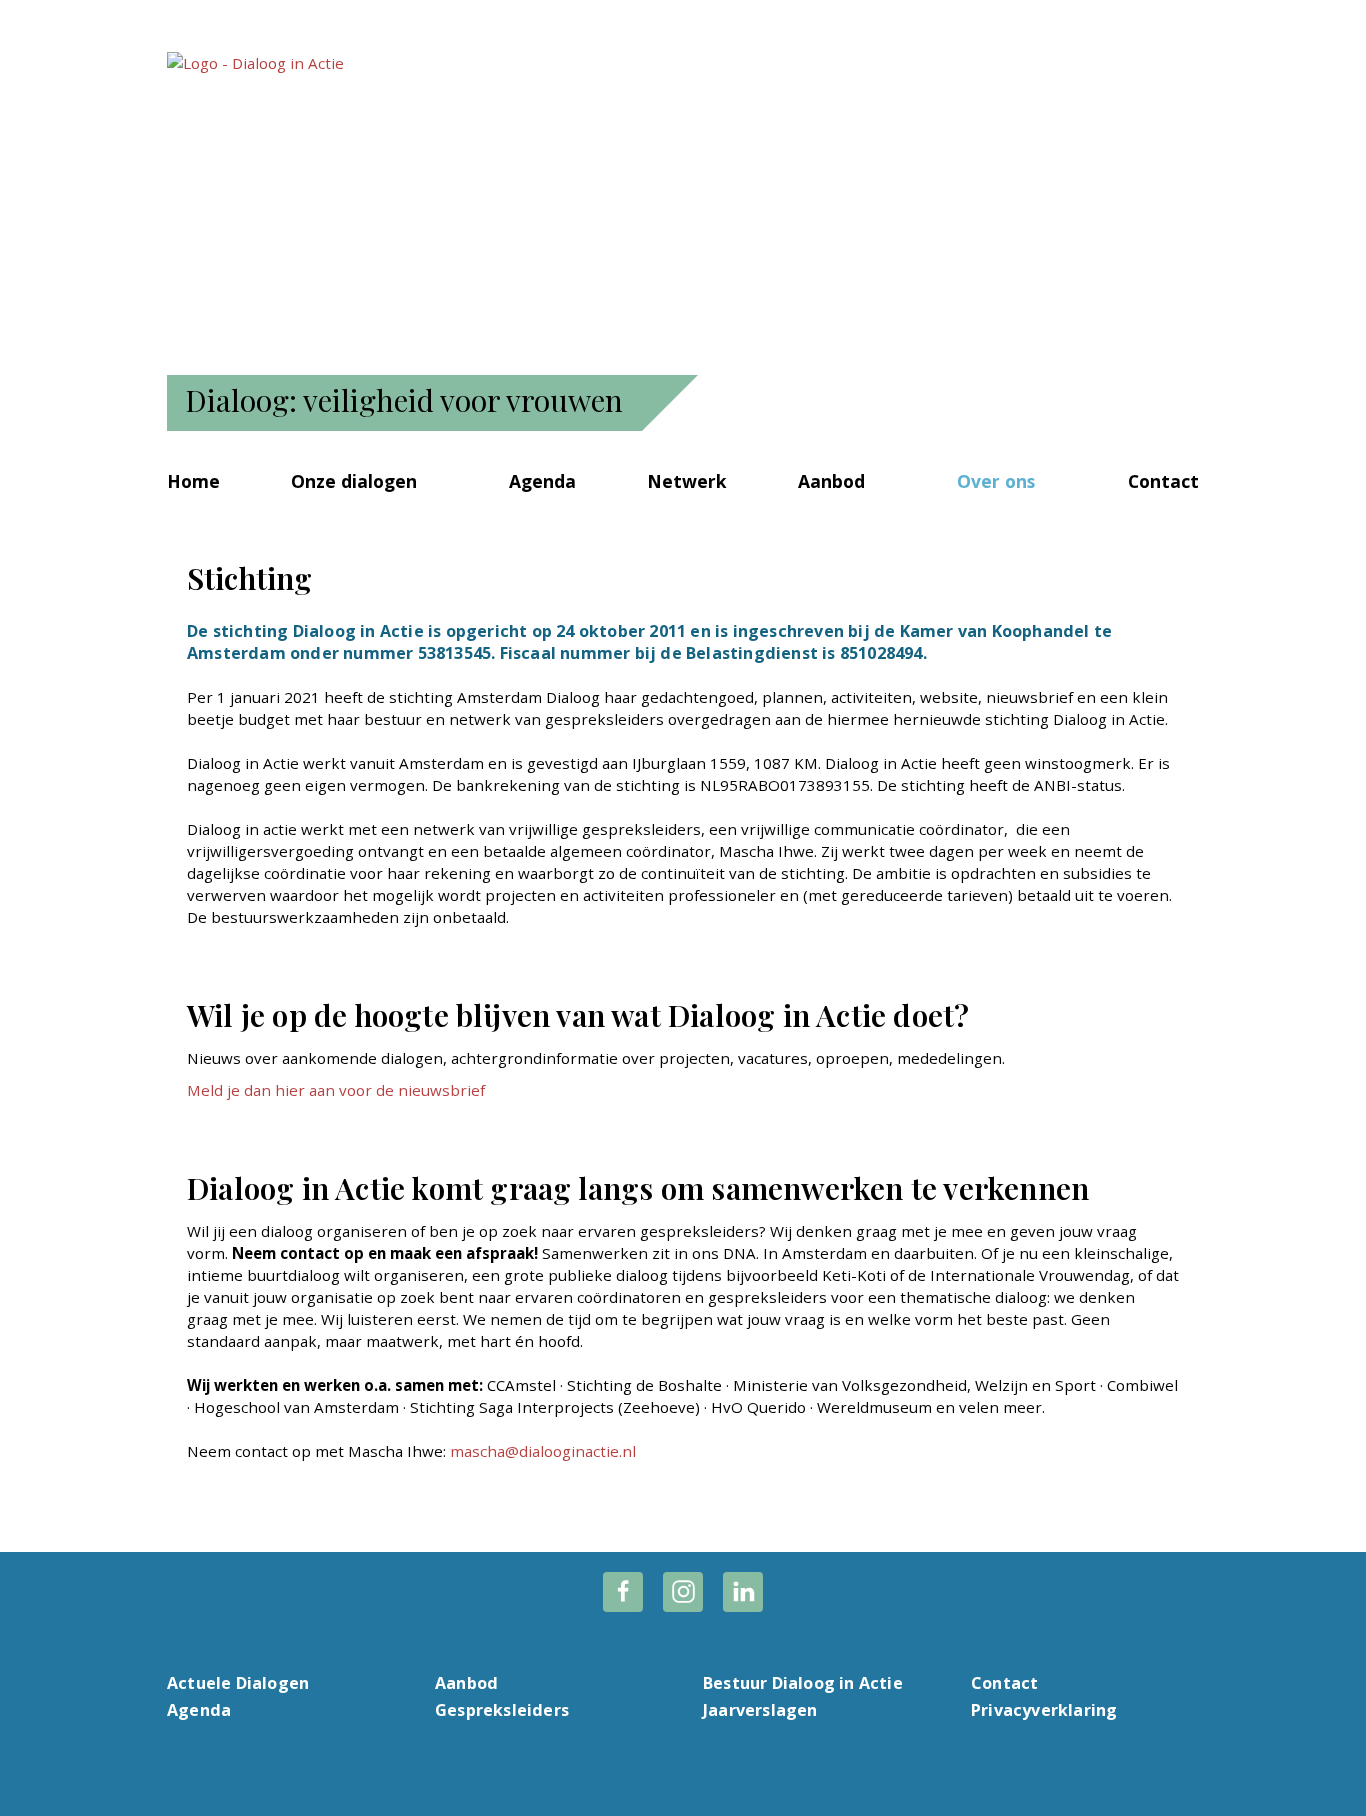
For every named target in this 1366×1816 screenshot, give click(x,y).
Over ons (996, 481)
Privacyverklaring (1044, 1710)
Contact (1163, 481)
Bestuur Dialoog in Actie (803, 1683)
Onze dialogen (354, 481)
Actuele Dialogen (238, 1683)
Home (193, 481)
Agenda (542, 481)
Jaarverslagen (760, 1710)
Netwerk (687, 481)
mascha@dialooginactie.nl (543, 1451)
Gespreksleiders (502, 1710)
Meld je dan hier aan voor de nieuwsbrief (336, 1090)
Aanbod (831, 481)
